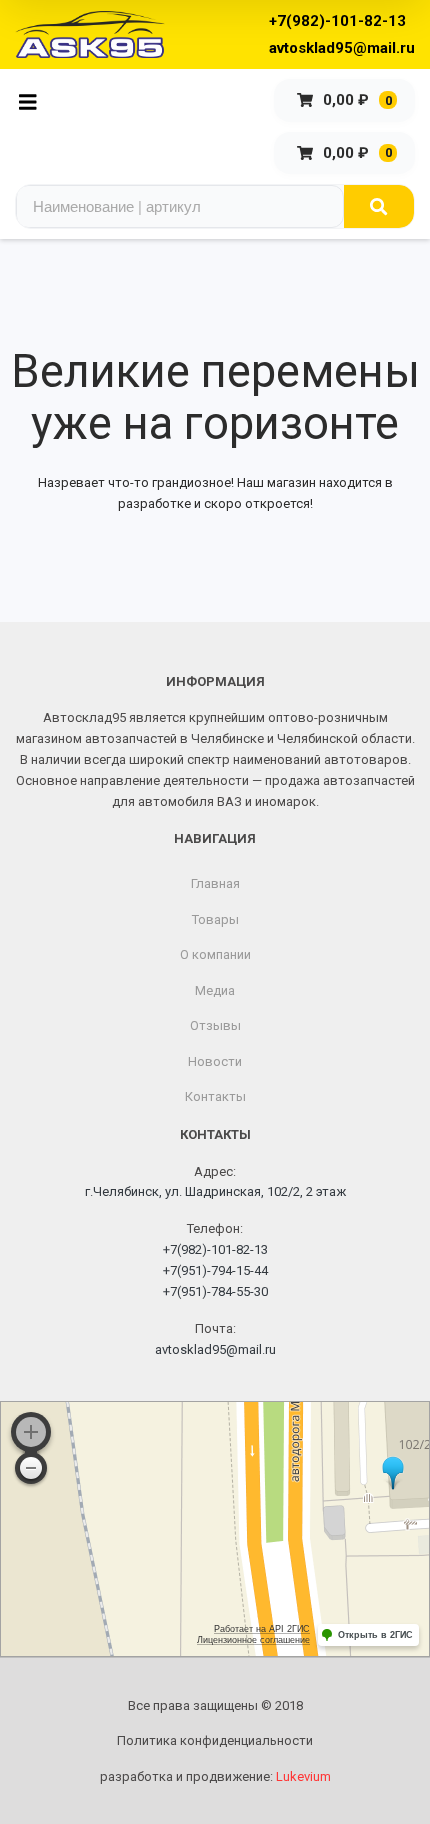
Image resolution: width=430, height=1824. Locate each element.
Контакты (215, 1096)
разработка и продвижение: (215, 1776)
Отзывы (215, 1025)
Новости (215, 1061)
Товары (215, 919)
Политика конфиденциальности (215, 1740)
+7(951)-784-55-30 (215, 1291)
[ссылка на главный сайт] (90, 34)
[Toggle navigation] (33, 100)
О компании (215, 954)
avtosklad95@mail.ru (342, 48)
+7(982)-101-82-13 (337, 21)
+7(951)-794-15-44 (215, 1270)
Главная (215, 883)
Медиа (215, 990)
